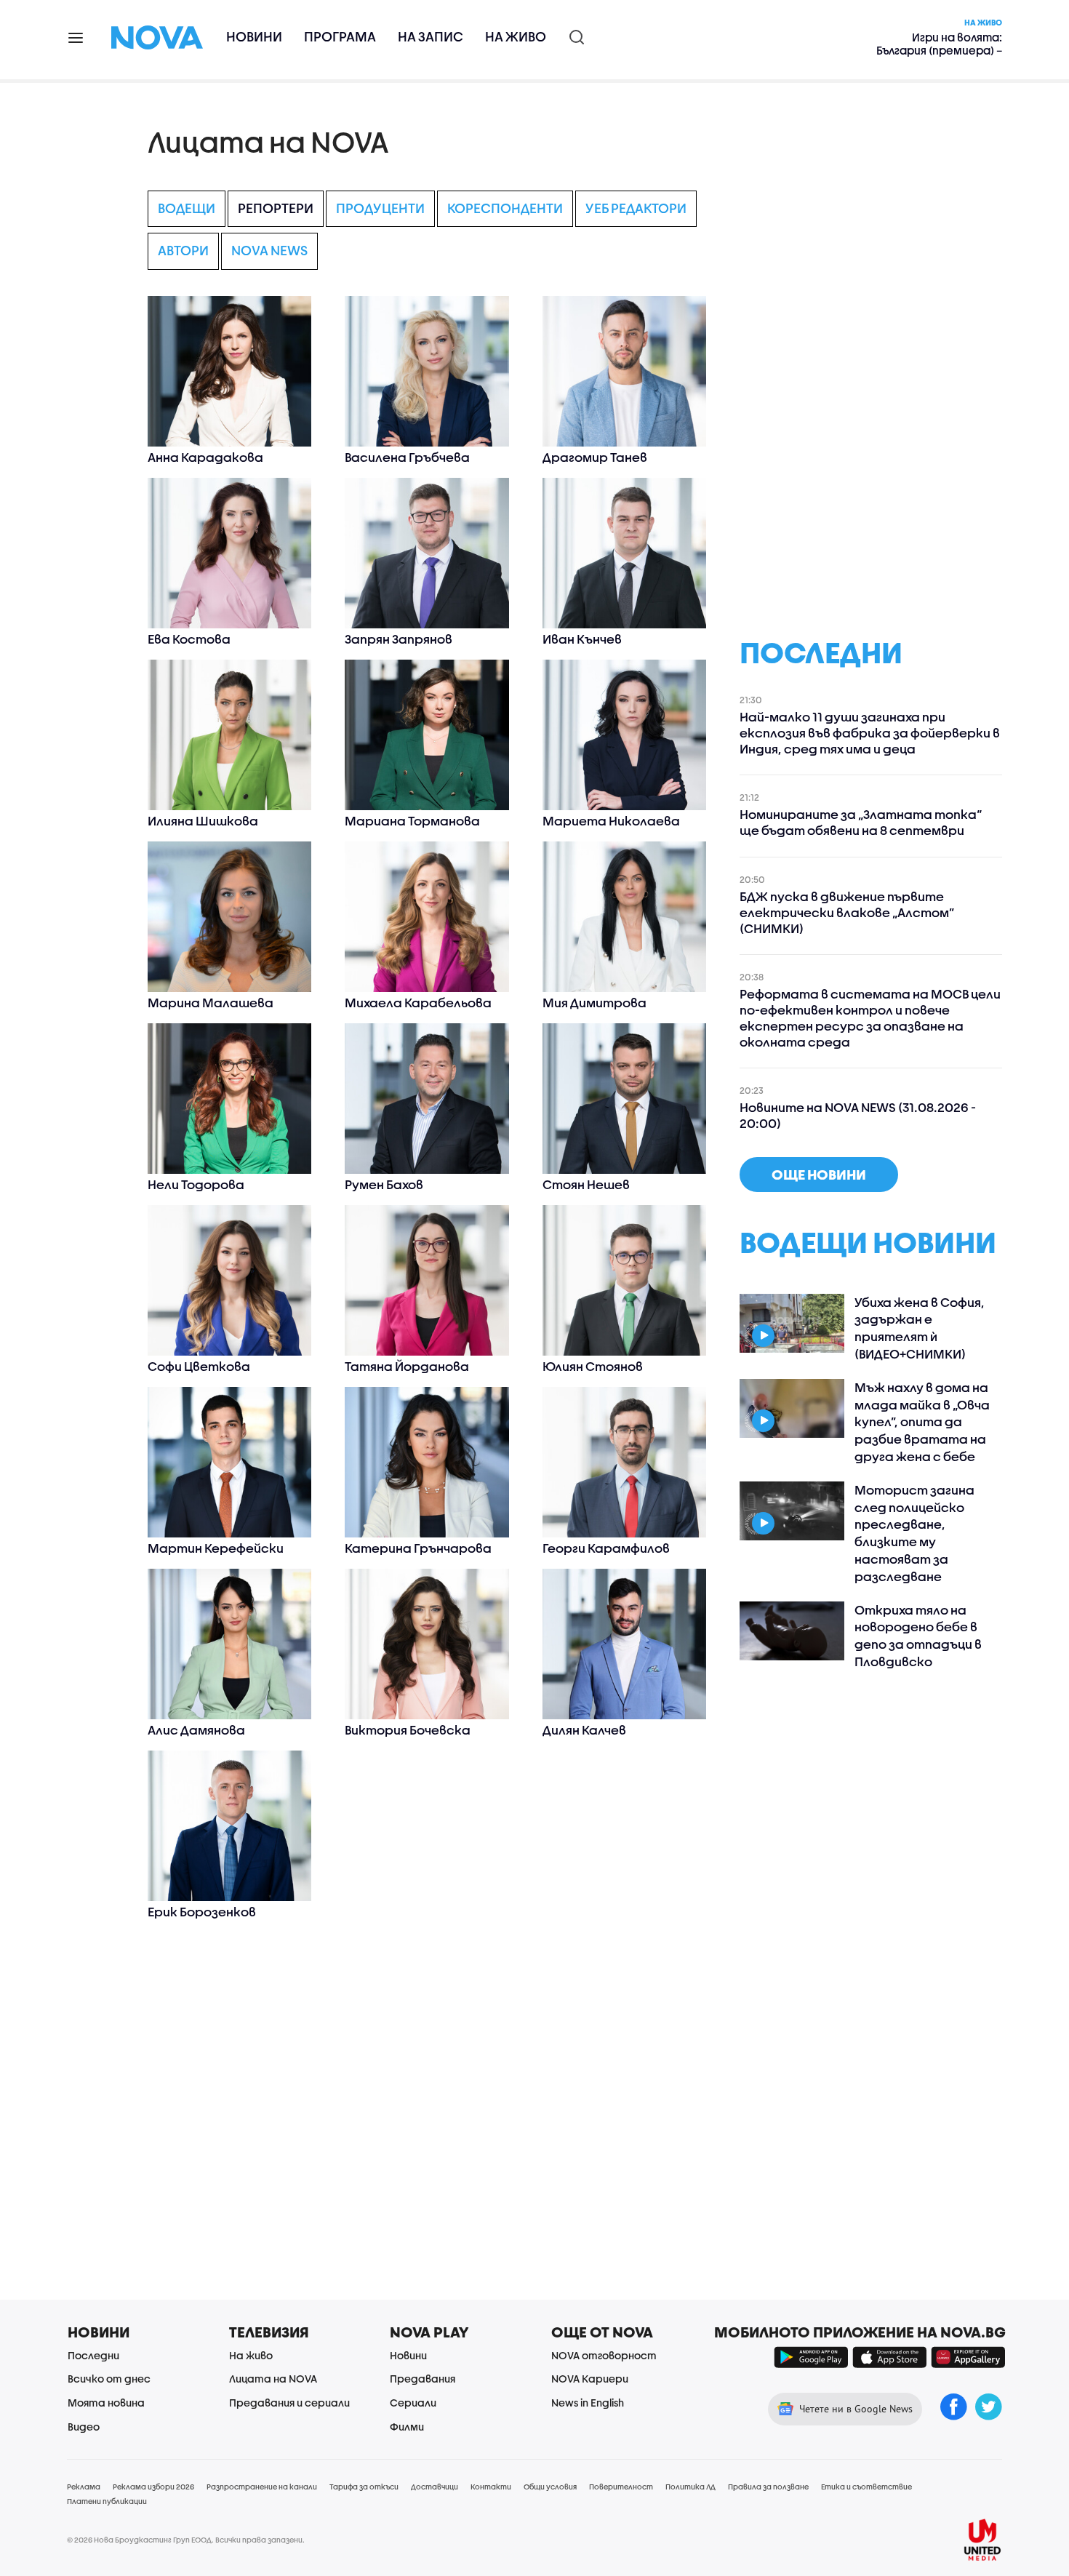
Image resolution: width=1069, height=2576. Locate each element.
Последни (93, 2355)
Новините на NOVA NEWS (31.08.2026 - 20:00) (858, 1115)
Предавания (423, 2379)
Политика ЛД (690, 2487)
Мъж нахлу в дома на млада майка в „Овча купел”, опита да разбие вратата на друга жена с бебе (922, 1422)
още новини (819, 1175)
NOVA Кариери (590, 2379)
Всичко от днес (109, 2379)
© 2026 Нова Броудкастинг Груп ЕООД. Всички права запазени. (186, 2540)
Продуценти (380, 208)
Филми (407, 2427)
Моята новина (106, 2403)
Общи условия (550, 2487)
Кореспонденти (505, 208)
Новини (254, 37)
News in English (588, 2403)
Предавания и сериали (289, 2403)
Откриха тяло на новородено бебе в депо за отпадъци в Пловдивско (918, 1636)
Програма (340, 37)
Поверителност (621, 2487)
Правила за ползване (768, 2487)
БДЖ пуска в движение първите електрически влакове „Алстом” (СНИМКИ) (847, 912)
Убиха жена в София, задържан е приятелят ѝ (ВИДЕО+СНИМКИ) (920, 1328)
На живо (516, 37)
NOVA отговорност (604, 2355)
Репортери (276, 208)
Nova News (269, 251)
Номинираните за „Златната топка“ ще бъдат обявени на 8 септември (861, 822)
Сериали (413, 2403)
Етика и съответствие (866, 2487)
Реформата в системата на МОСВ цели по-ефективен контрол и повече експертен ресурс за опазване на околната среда (870, 1018)
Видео (84, 2427)
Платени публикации (107, 2501)
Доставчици (435, 2487)
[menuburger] (76, 37)
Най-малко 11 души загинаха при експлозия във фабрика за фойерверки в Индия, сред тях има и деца (870, 733)
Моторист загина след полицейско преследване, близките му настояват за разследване (914, 1533)
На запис (431, 37)
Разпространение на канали (262, 2487)
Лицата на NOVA (273, 2379)
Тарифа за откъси (364, 2487)
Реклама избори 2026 (153, 2487)
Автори (183, 251)
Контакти (491, 2487)
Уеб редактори (636, 208)
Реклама (84, 2487)
